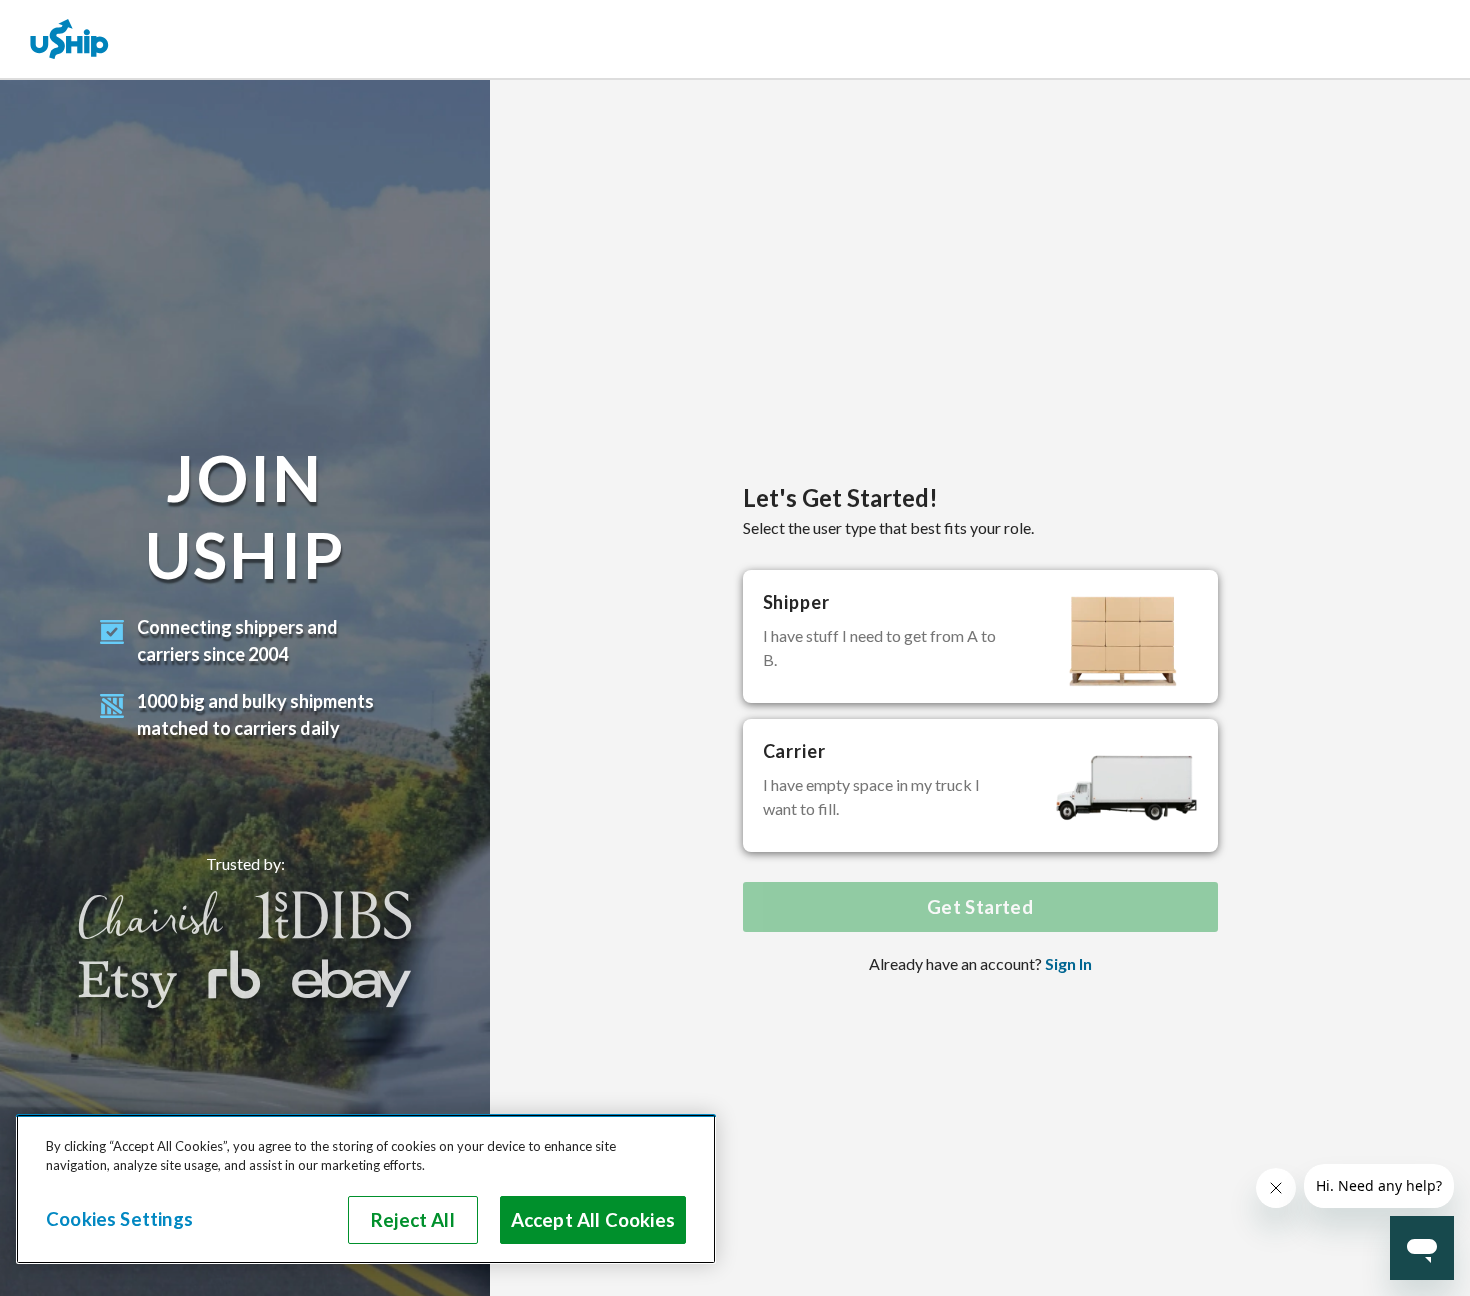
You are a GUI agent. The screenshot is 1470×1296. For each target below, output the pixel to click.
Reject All (413, 1220)
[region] (366, 1189)
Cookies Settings (119, 1219)
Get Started (980, 907)
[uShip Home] (70, 39)
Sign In (1068, 963)
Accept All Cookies (593, 1220)
